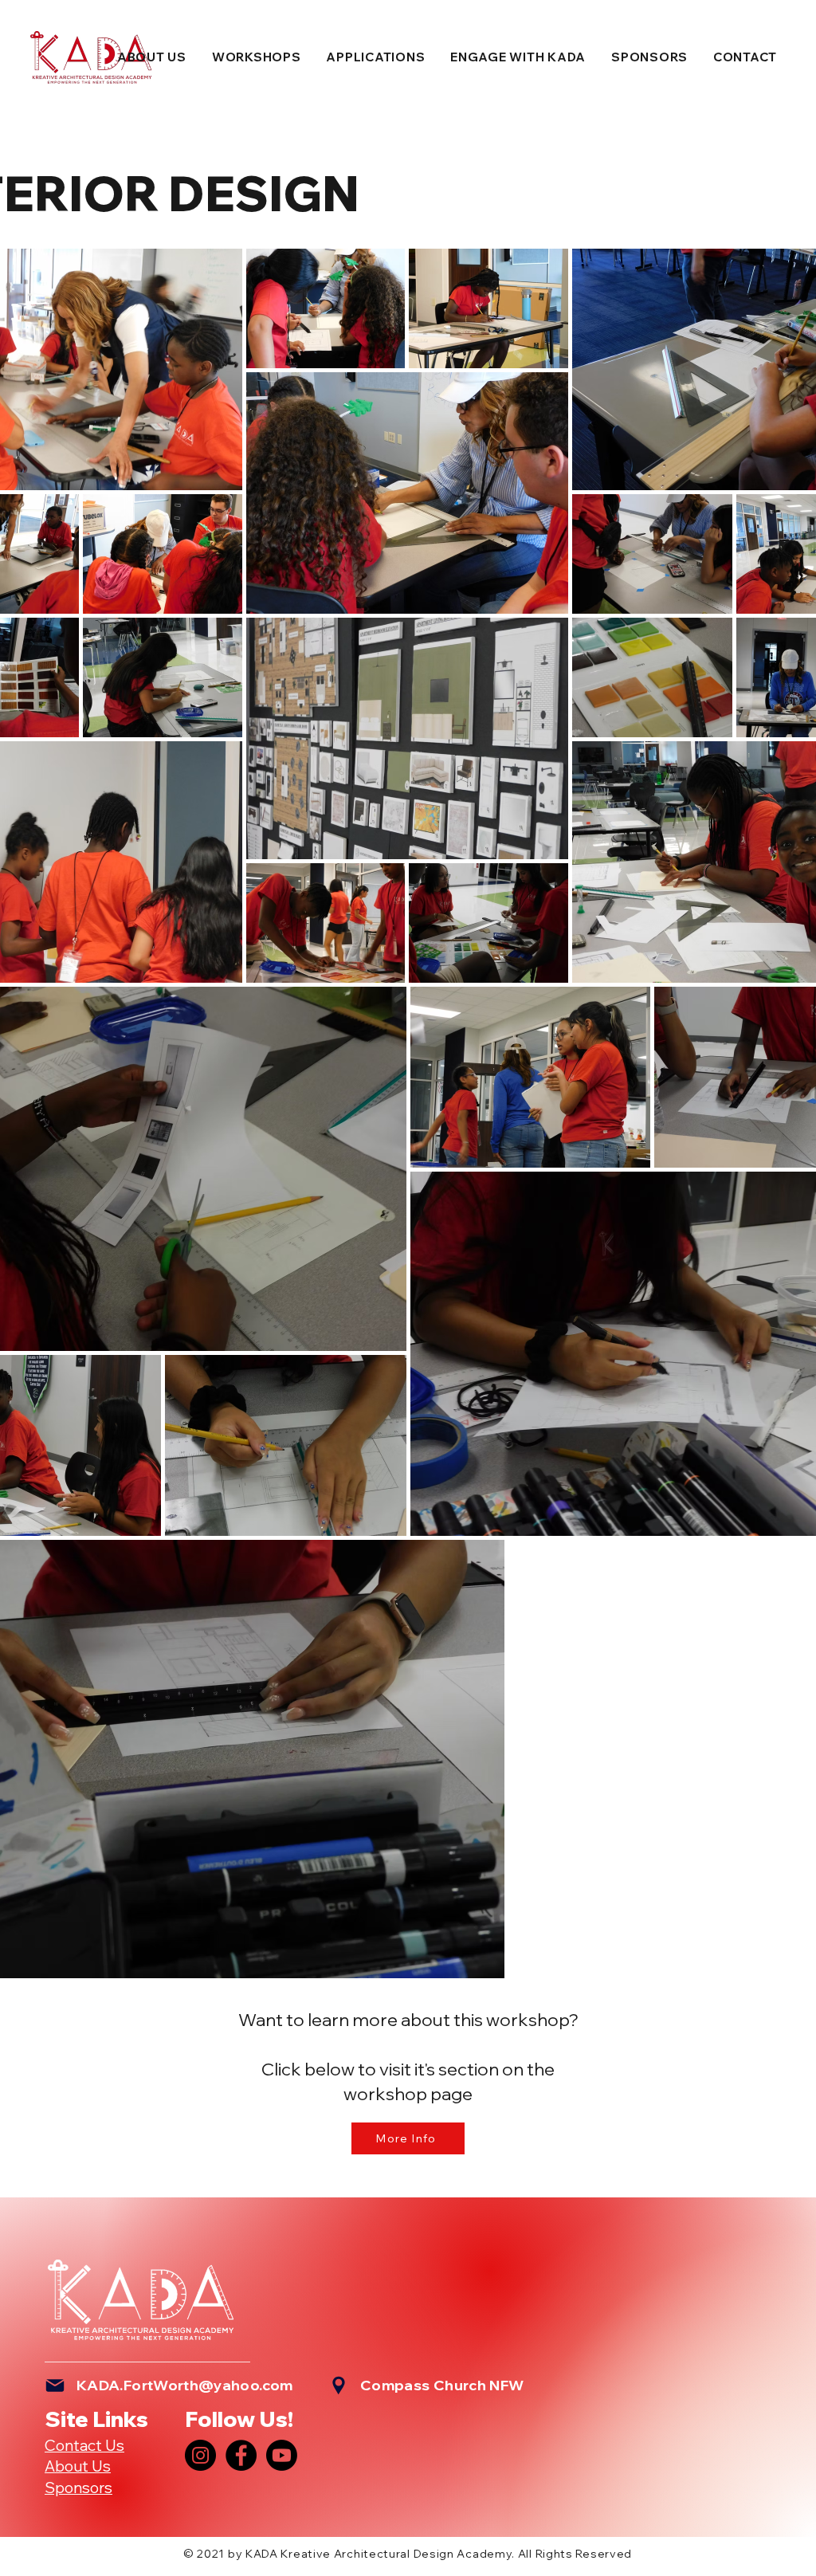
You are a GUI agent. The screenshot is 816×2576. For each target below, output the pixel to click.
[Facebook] (241, 2455)
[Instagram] (200, 2455)
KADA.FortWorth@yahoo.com (185, 2385)
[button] (152, 57)
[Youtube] (282, 2455)
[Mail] (55, 2386)
